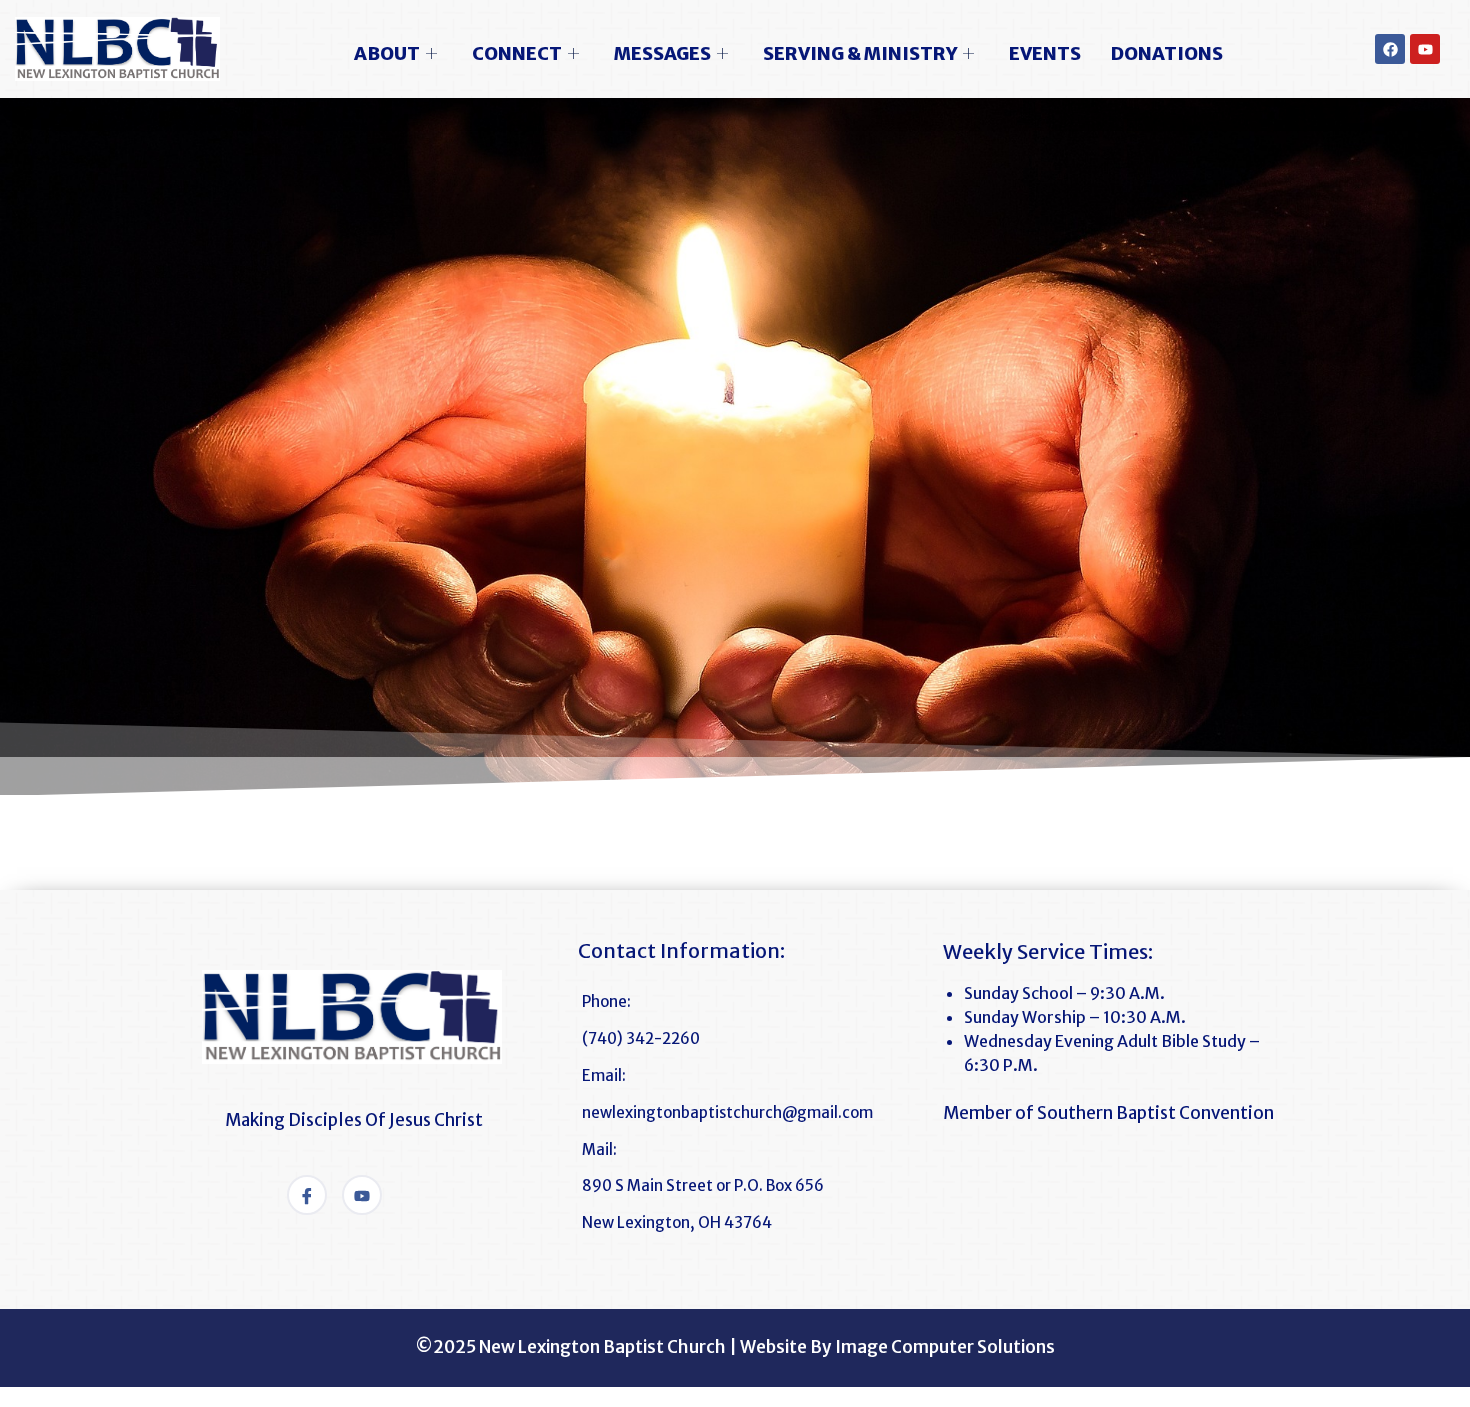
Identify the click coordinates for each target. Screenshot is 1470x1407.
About (387, 53)
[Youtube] (1425, 49)
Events (1045, 53)
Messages (662, 53)
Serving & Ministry (860, 53)
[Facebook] (1390, 49)
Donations (1167, 53)
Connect (517, 53)
